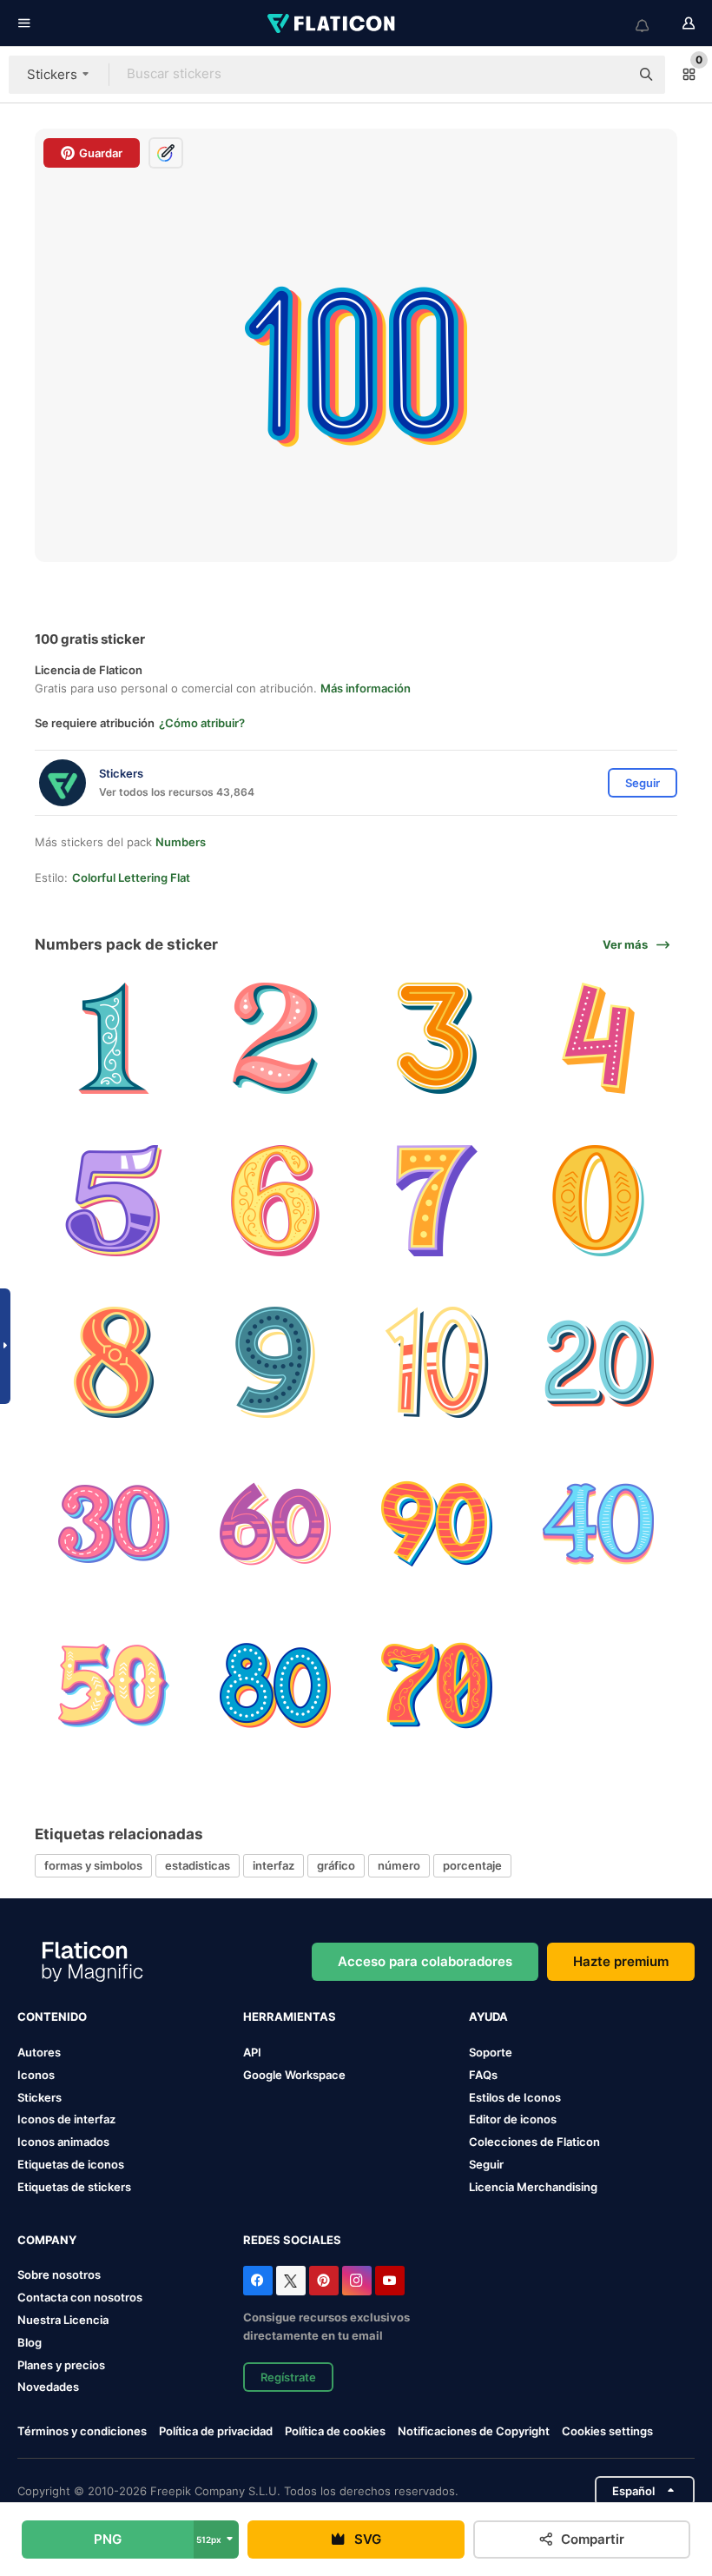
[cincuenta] (113, 1686)
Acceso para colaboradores (425, 1961)
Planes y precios (61, 2365)
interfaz (274, 1865)
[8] (113, 1362)
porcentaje (472, 1865)
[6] (275, 1200)
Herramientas (290, 2016)
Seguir (486, 2164)
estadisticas (198, 1865)
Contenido (52, 2016)
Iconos (36, 2075)
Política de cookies (335, 2431)
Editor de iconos (513, 2119)
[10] (437, 1362)
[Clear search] (608, 75)
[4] (599, 1039)
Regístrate (288, 2377)
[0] (599, 1200)
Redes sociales (292, 2240)
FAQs (483, 2075)
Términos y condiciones (82, 2431)
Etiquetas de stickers (74, 2187)
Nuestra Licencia (63, 2320)
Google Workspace (294, 2075)
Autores (39, 2052)
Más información (366, 688)
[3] (437, 1039)
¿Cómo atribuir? (202, 723)
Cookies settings (607, 2431)
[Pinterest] (324, 2281)
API (252, 2052)
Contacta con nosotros (80, 2297)
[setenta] (437, 1686)
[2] (275, 1039)
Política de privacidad (216, 2431)
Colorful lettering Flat (131, 877)
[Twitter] (291, 2281)
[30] (113, 1523)
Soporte (491, 2052)
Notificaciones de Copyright (474, 2431)
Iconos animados (63, 2142)
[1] (113, 1039)
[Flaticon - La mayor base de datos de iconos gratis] (333, 23)
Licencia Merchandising (533, 2187)
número (399, 1865)
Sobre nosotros (59, 2275)
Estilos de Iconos (515, 2097)
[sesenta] (275, 1523)
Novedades (48, 2387)
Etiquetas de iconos (71, 2164)
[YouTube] (390, 2281)
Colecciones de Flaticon (534, 2142)
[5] (113, 1200)
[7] (437, 1200)
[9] (275, 1362)
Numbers (181, 842)
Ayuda (488, 2016)
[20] (599, 1362)
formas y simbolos (93, 1865)
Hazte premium (621, 1961)
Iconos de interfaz (66, 2119)
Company (47, 2240)
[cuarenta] (599, 1523)
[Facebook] (258, 2281)
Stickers (40, 2097)
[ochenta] (275, 1686)
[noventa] (437, 1523)
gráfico (336, 1865)
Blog (30, 2342)
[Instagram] (357, 2281)
